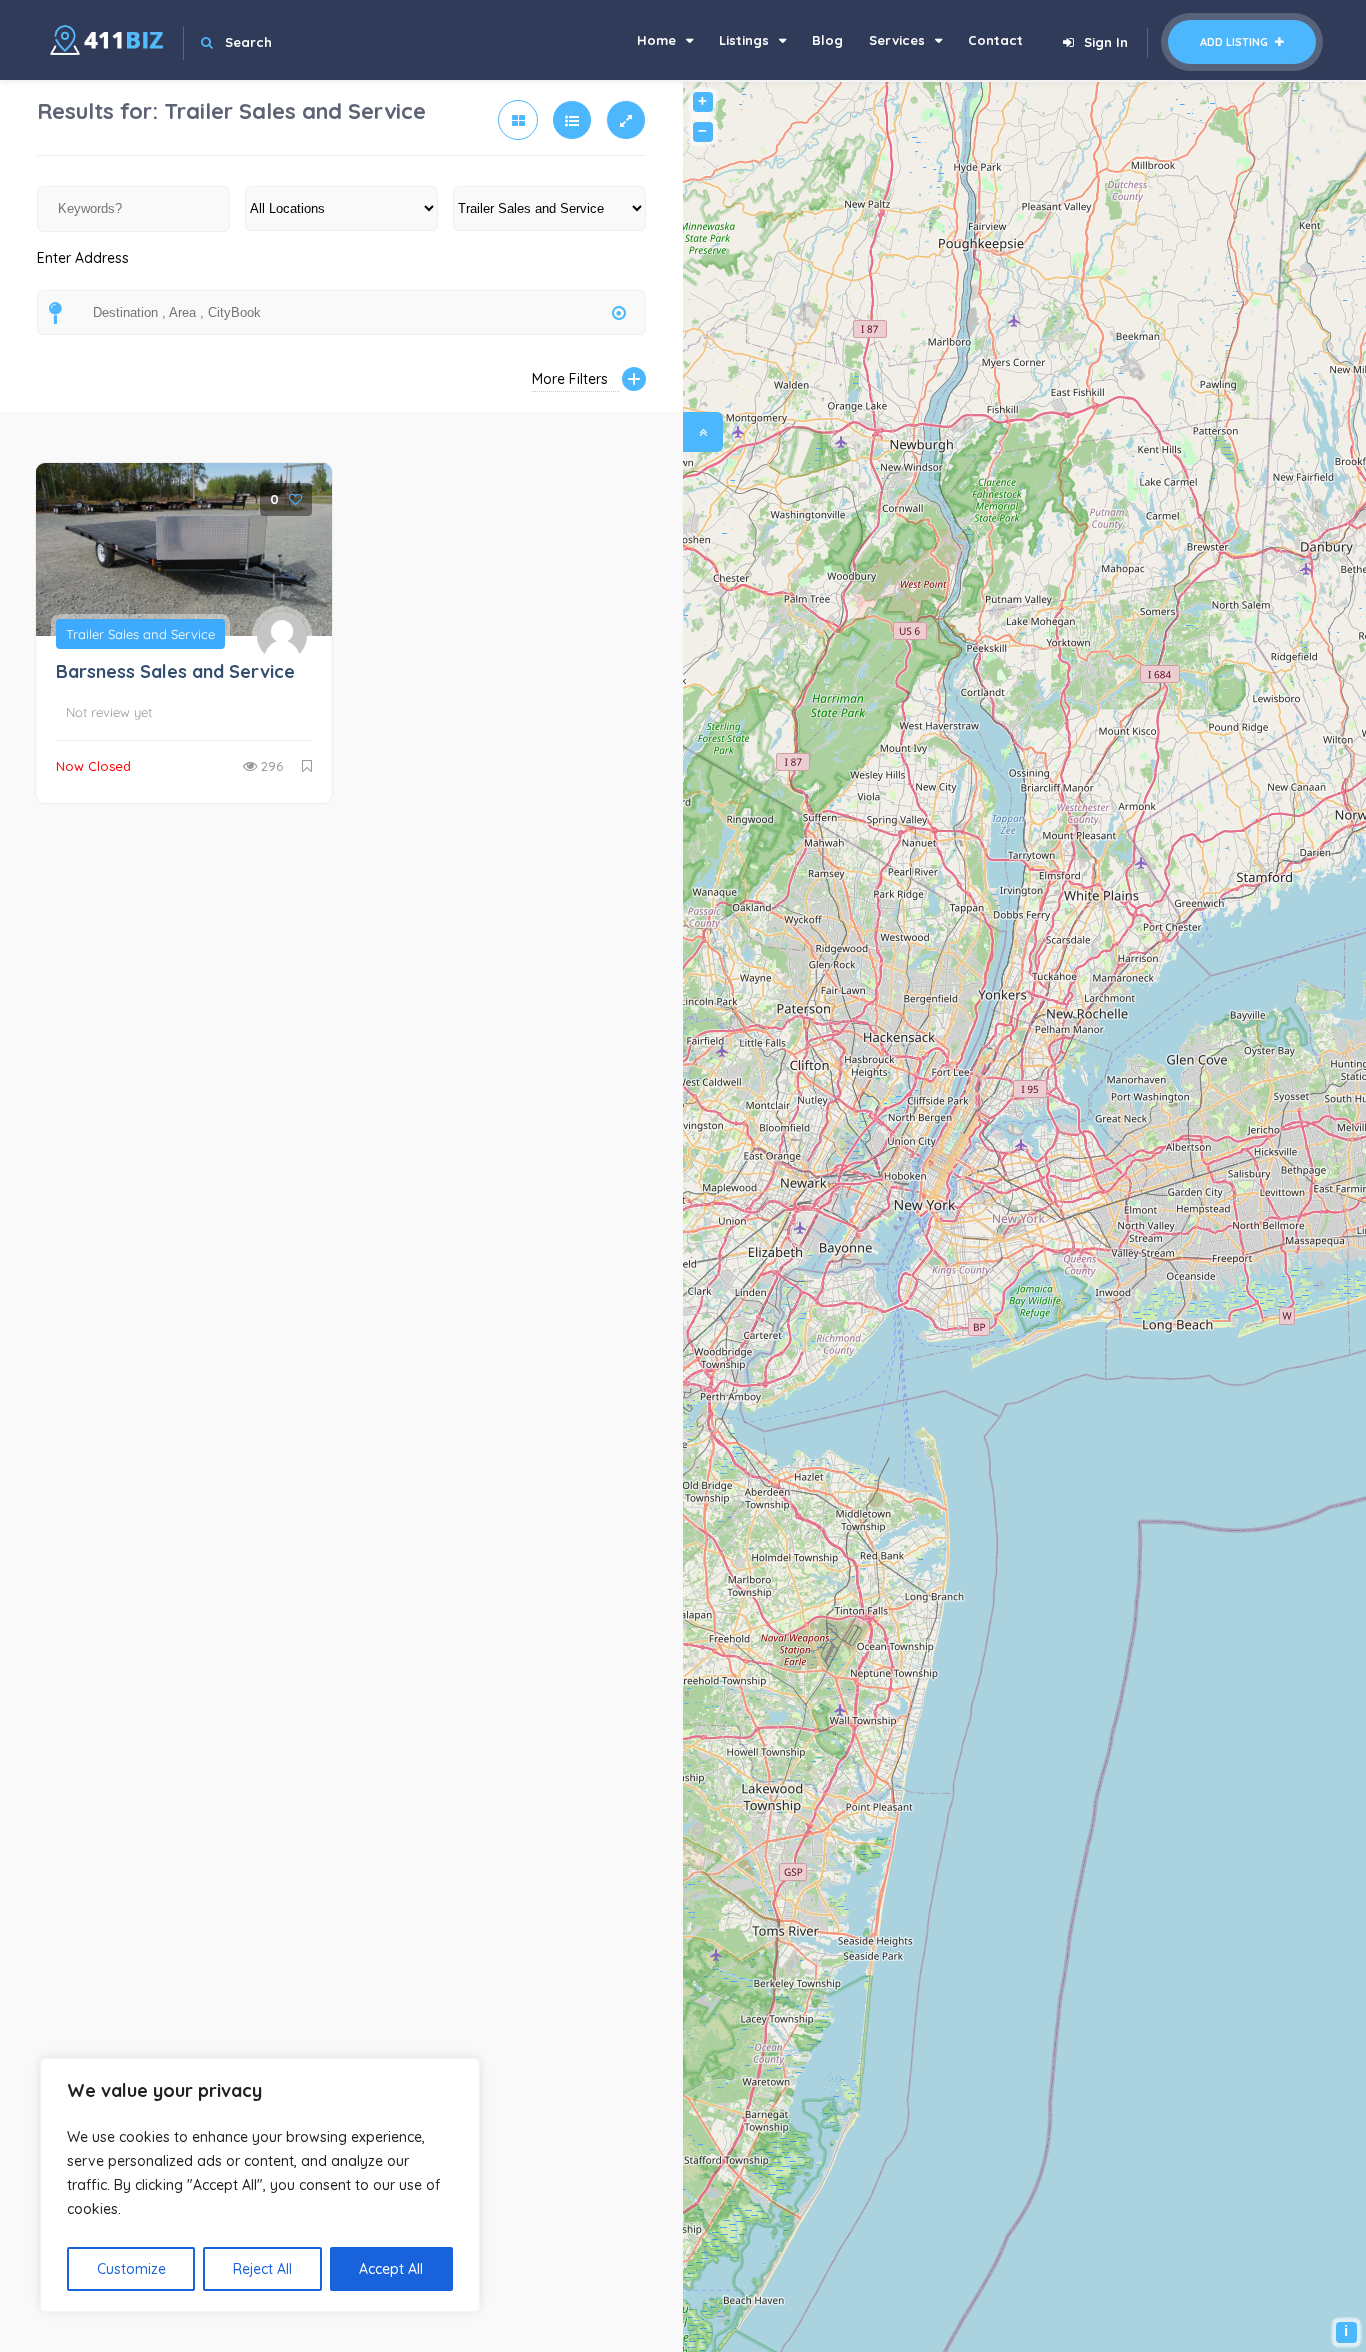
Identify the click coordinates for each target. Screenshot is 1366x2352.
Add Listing (1235, 42)
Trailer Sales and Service (140, 634)
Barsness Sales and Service (175, 671)
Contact (995, 40)
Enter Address (83, 258)
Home (656, 40)
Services (897, 40)
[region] (260, 2185)
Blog (827, 40)
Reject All (262, 2269)
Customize (131, 2269)
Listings (744, 40)
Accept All (391, 2269)
